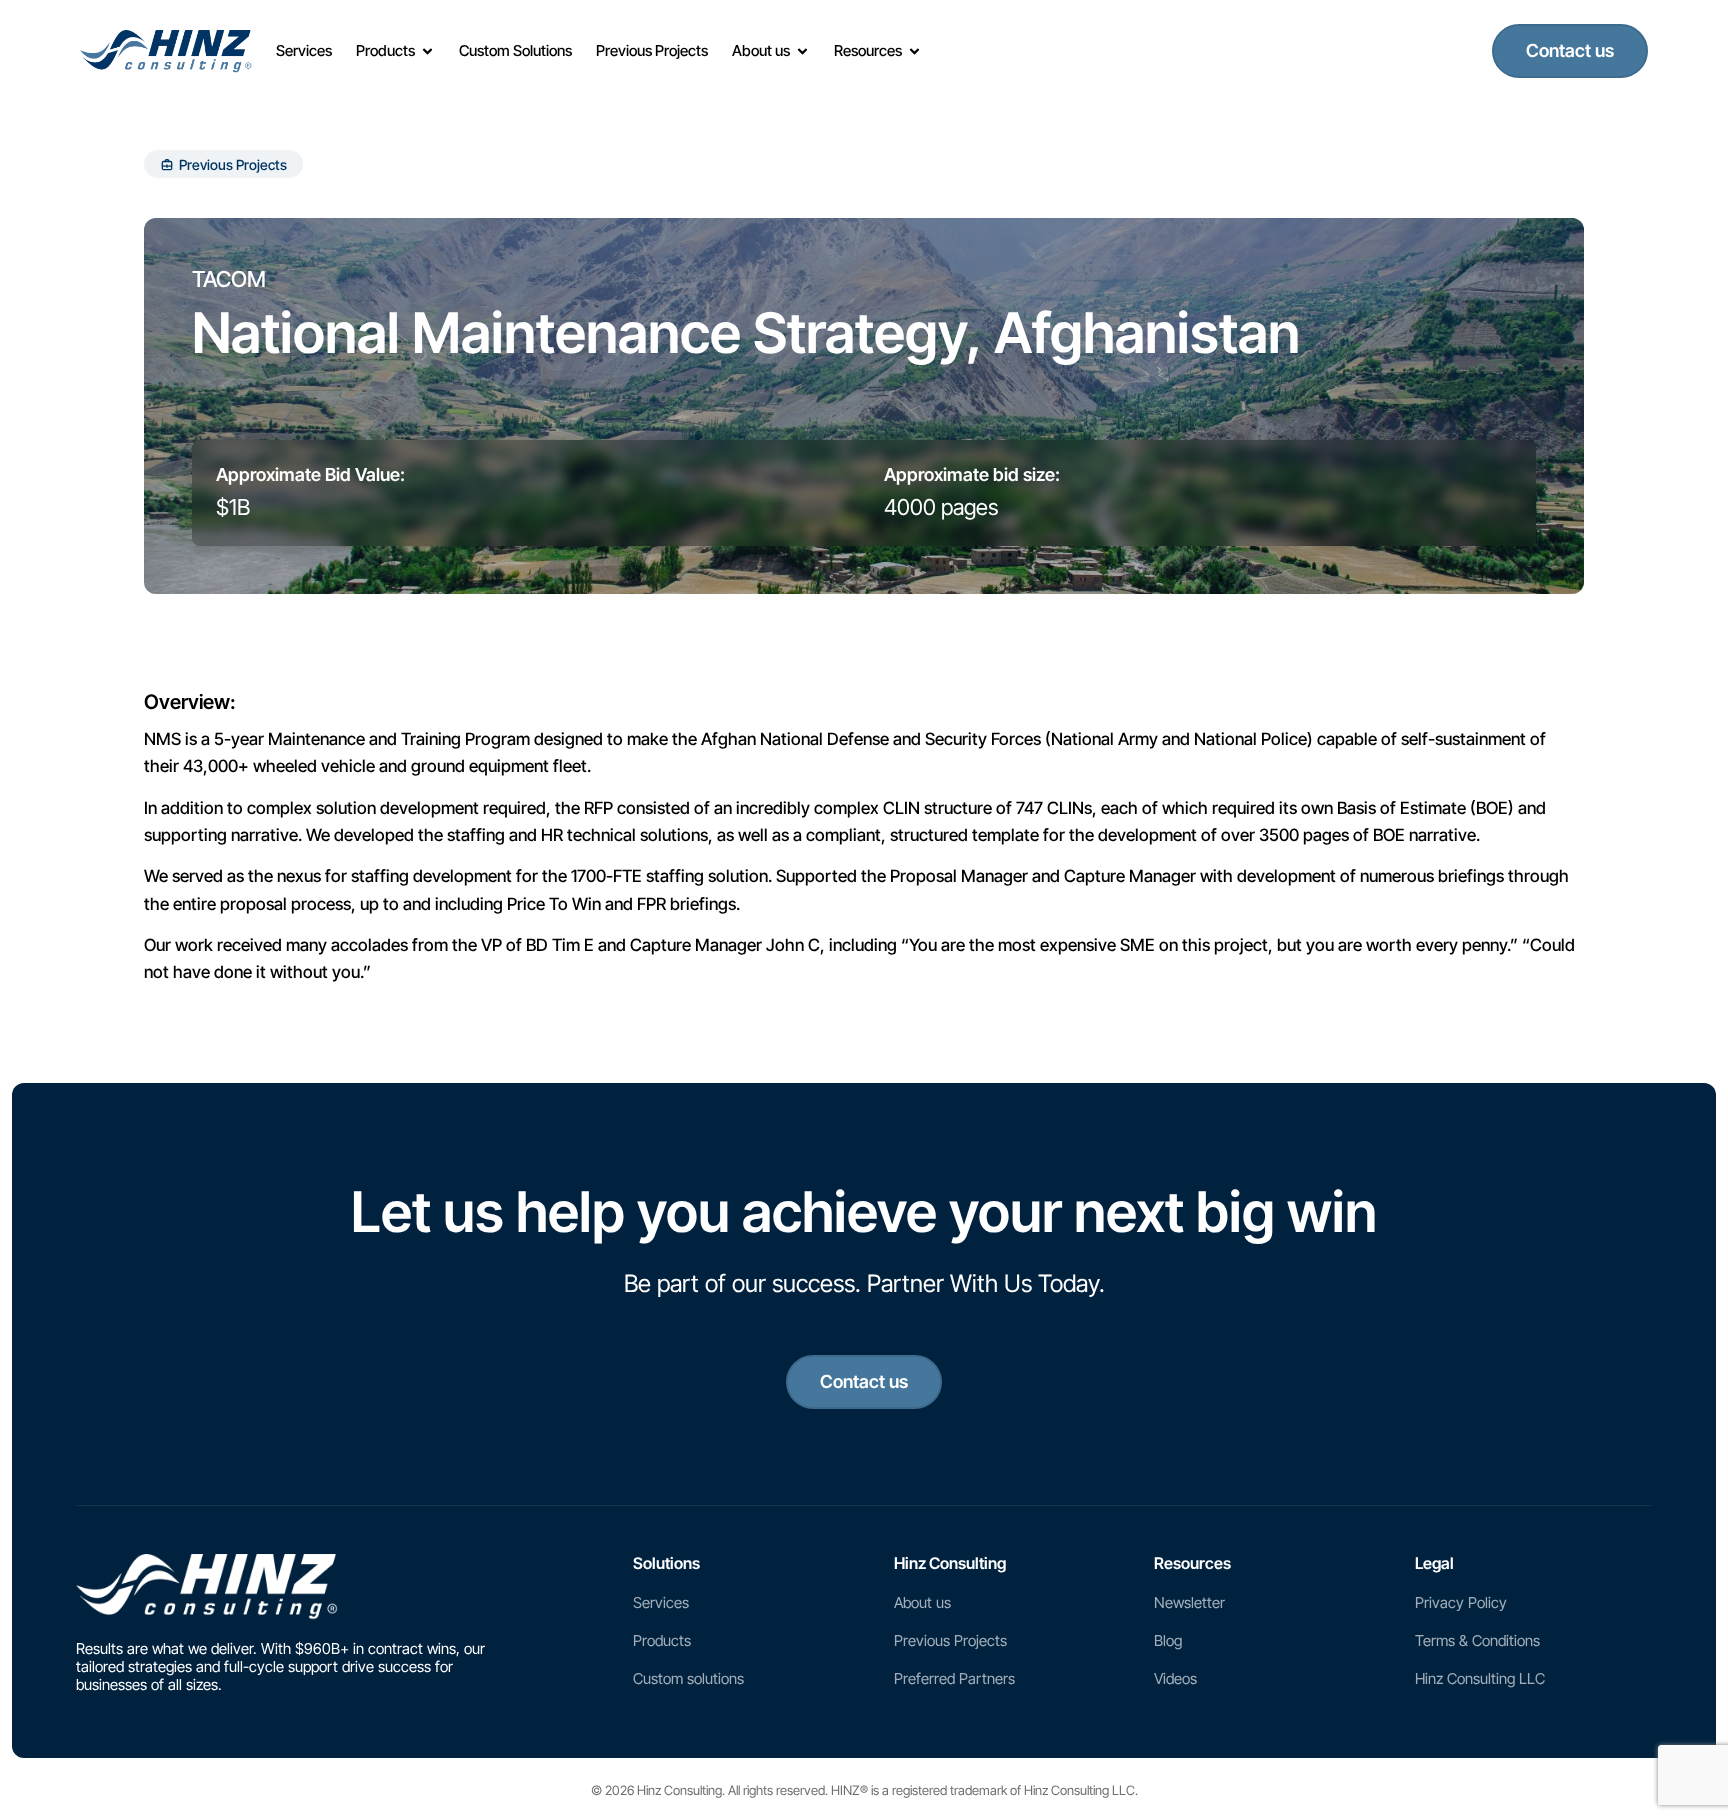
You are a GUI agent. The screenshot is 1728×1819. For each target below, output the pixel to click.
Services (661, 1602)
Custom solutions (688, 1678)
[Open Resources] (914, 51)
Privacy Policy (1461, 1602)
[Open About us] (802, 51)
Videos (1175, 1678)
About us (922, 1602)
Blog (1168, 1640)
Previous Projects (950, 1640)
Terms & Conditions (1477, 1640)
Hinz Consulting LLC (1480, 1678)
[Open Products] (427, 51)
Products (662, 1640)
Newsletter (1189, 1602)
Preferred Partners (954, 1678)
